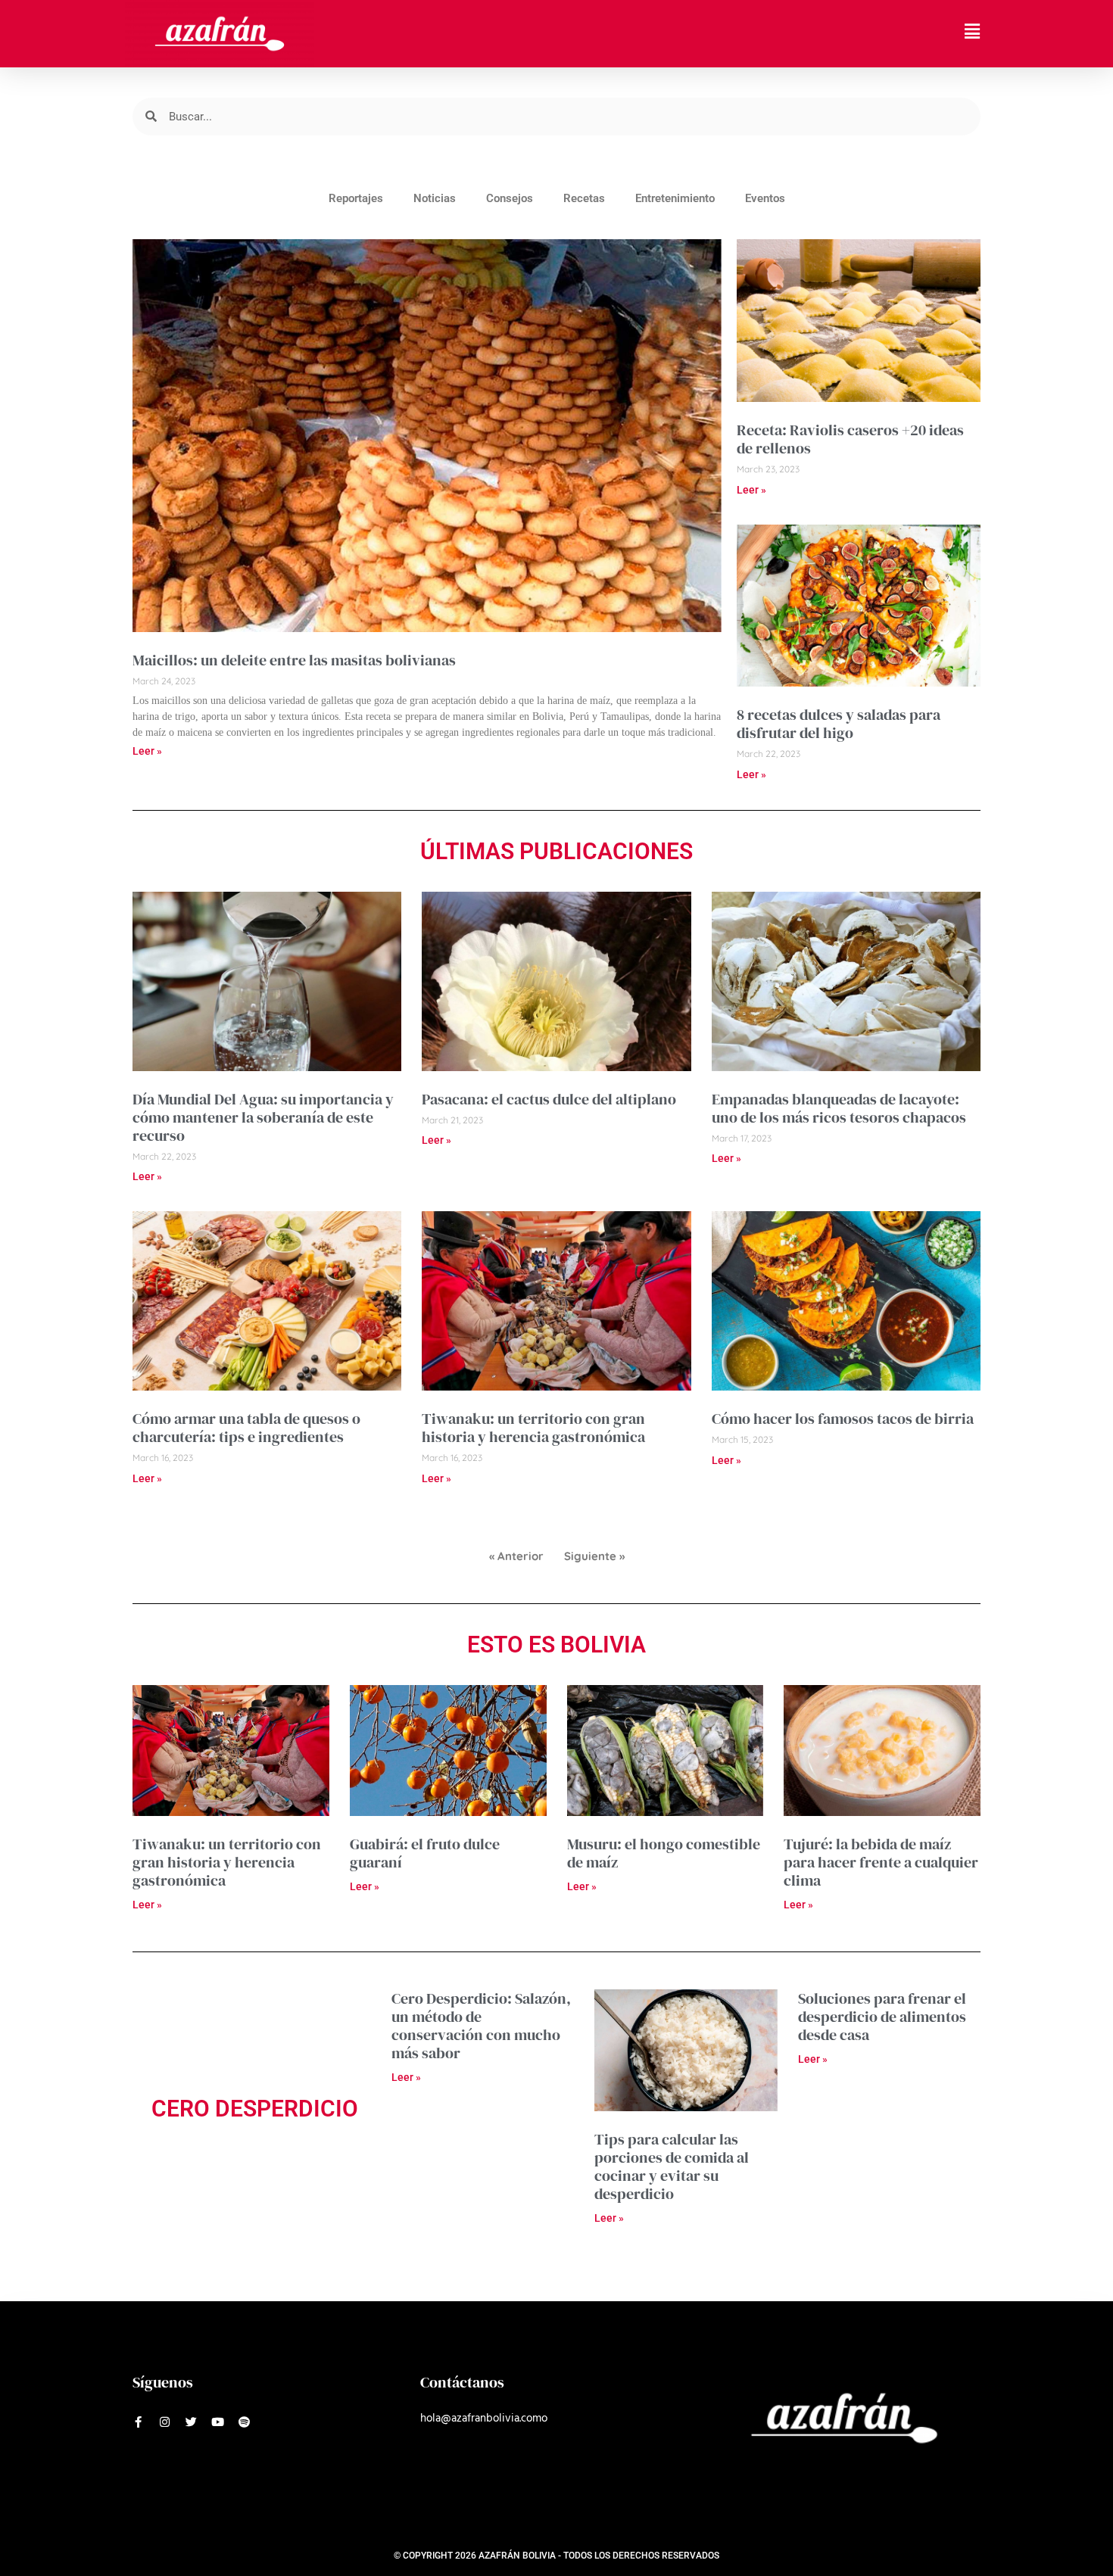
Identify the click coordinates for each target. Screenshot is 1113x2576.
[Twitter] (191, 2422)
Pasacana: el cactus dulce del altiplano (549, 1099)
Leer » (147, 751)
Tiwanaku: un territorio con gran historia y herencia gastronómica (533, 1428)
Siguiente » (594, 1556)
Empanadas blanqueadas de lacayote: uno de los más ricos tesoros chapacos (839, 1108)
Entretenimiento (675, 198)
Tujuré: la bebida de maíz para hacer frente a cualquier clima (881, 1862)
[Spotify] (244, 2422)
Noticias (435, 198)
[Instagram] (165, 2422)
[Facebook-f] (138, 2422)
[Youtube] (218, 2422)
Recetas (584, 198)
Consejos (510, 198)
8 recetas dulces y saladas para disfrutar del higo (839, 724)
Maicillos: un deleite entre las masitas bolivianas (294, 660)
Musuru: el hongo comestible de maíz (664, 1853)
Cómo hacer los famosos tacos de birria (843, 1419)
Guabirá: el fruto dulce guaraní (425, 1853)
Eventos (765, 198)
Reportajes (356, 198)
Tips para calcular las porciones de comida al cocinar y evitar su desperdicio (672, 2166)
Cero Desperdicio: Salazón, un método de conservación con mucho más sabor (481, 2026)
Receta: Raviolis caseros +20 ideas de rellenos (850, 439)
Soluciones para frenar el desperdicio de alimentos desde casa (882, 2017)
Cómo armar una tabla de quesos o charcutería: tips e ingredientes (246, 1428)
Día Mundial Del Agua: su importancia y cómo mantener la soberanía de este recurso (263, 1117)
